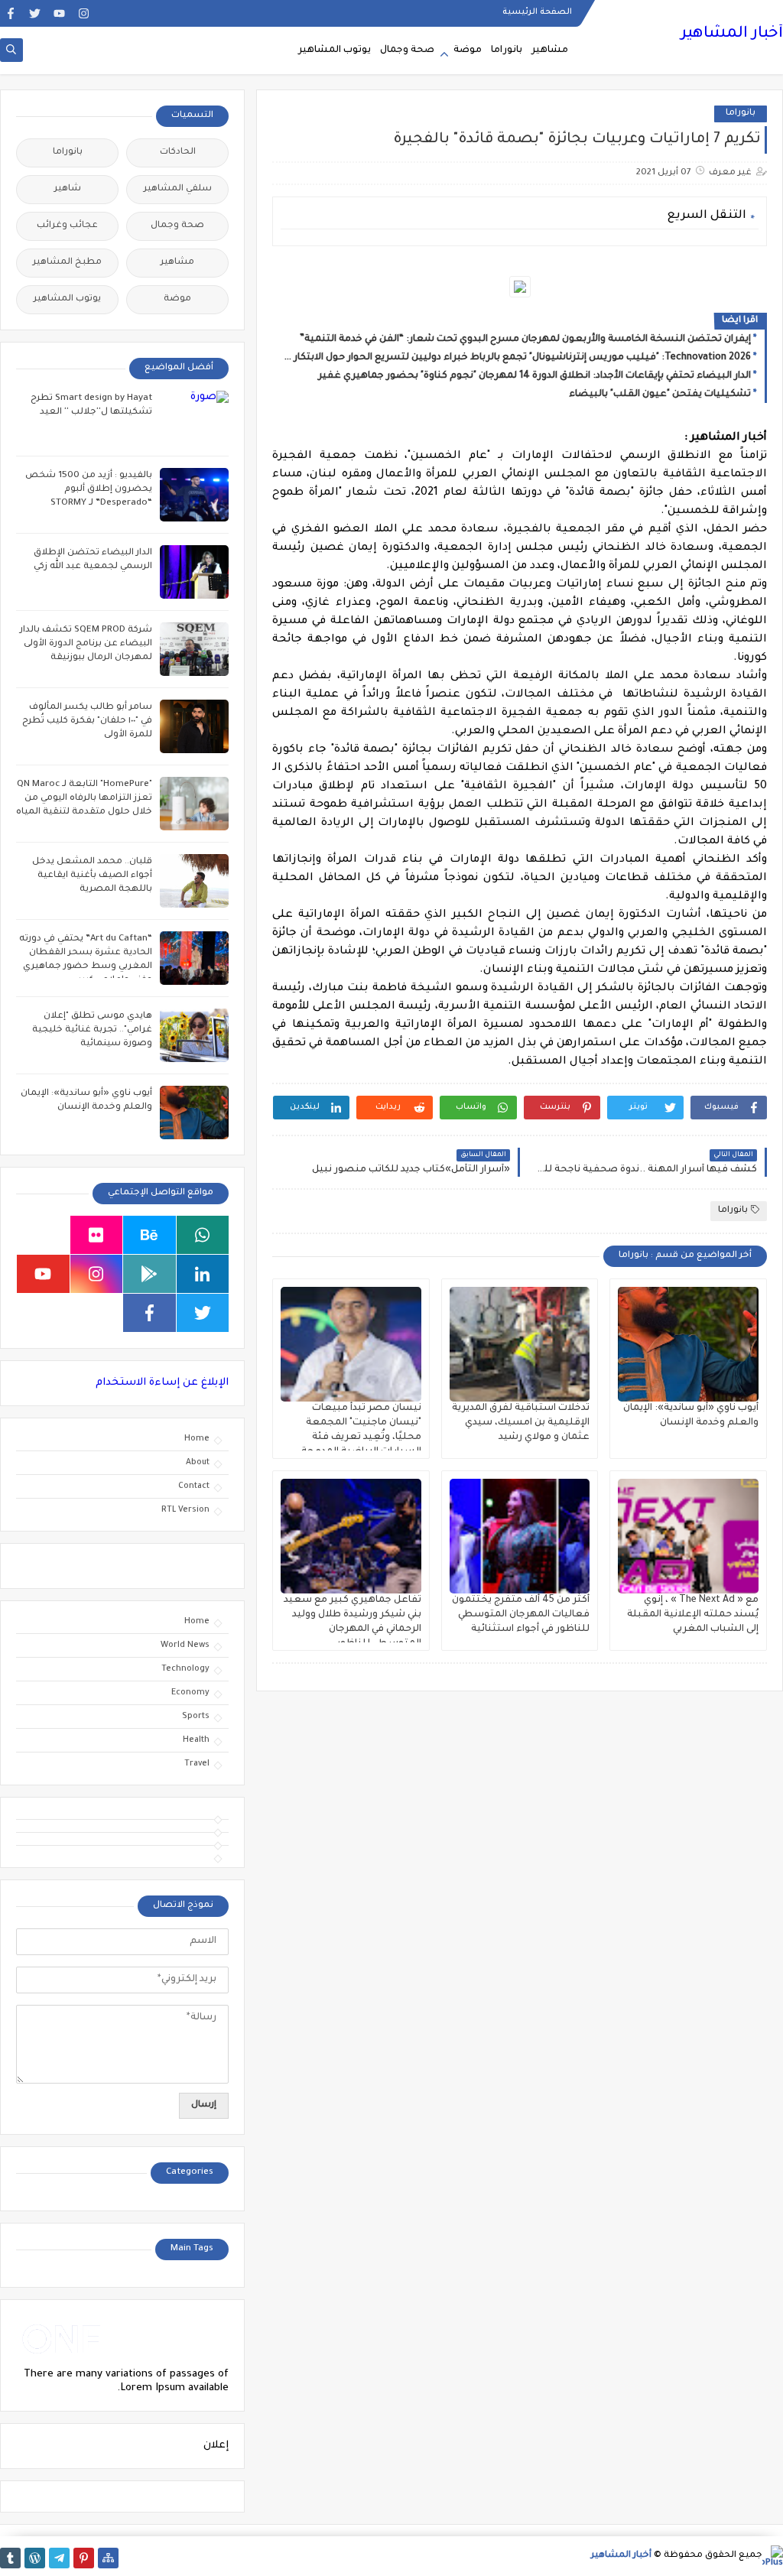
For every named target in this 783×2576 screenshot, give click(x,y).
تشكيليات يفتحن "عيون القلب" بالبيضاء (660, 395)
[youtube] (59, 13)
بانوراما (507, 50)
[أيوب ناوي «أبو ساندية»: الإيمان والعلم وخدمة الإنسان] (688, 1344)
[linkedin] (203, 1274)
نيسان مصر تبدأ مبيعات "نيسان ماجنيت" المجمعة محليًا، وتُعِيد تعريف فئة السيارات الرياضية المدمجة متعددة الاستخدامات (361, 1437)
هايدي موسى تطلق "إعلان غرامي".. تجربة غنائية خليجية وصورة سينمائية (92, 1030)
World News (185, 1645)
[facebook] (10, 13)
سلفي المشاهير (178, 189)
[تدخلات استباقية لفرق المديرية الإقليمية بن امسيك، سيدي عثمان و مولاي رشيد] (520, 1344)
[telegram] (59, 2558)
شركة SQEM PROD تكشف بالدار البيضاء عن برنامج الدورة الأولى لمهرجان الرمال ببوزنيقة (86, 644)
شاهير (68, 189)
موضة (468, 50)
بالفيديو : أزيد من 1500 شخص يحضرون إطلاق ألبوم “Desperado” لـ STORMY (89, 490)
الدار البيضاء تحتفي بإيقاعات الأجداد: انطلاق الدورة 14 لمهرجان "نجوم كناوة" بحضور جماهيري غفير (534, 376)
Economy (190, 1693)
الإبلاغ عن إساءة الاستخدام (162, 1383)
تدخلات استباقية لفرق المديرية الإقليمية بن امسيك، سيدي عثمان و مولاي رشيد (521, 1423)
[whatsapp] (203, 1235)
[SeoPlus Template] (773, 2556)
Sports (196, 1717)
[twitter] (35, 13)
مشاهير (550, 50)
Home (197, 1439)
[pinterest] (84, 2558)
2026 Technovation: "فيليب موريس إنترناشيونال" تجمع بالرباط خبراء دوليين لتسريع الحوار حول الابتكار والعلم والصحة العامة (515, 358)
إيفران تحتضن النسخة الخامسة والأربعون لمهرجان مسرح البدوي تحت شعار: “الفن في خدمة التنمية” (525, 339)
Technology (185, 1669)
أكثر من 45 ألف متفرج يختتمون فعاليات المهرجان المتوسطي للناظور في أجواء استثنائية (521, 1615)
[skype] (43, 1235)
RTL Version (185, 1510)
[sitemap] (108, 2558)
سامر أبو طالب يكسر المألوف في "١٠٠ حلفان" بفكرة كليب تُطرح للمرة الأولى (87, 721)
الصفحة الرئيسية (537, 12)
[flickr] (97, 1235)
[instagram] (84, 13)
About (198, 1463)
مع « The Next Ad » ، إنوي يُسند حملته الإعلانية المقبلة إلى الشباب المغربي (693, 1615)
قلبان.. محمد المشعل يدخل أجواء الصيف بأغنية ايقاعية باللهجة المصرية (92, 876)
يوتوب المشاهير (335, 50)
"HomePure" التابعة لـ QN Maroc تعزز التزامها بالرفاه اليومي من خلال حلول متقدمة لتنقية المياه (84, 799)
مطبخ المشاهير (67, 263)
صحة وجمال (407, 50)
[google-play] (149, 1274)
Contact (194, 1486)
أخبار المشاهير (732, 34)
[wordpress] (35, 2558)
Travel (197, 1764)
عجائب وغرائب (67, 226)
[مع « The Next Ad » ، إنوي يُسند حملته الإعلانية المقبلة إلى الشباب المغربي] (688, 1536)
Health (196, 1740)
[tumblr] (10, 2558)
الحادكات (178, 153)
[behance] (149, 1235)
